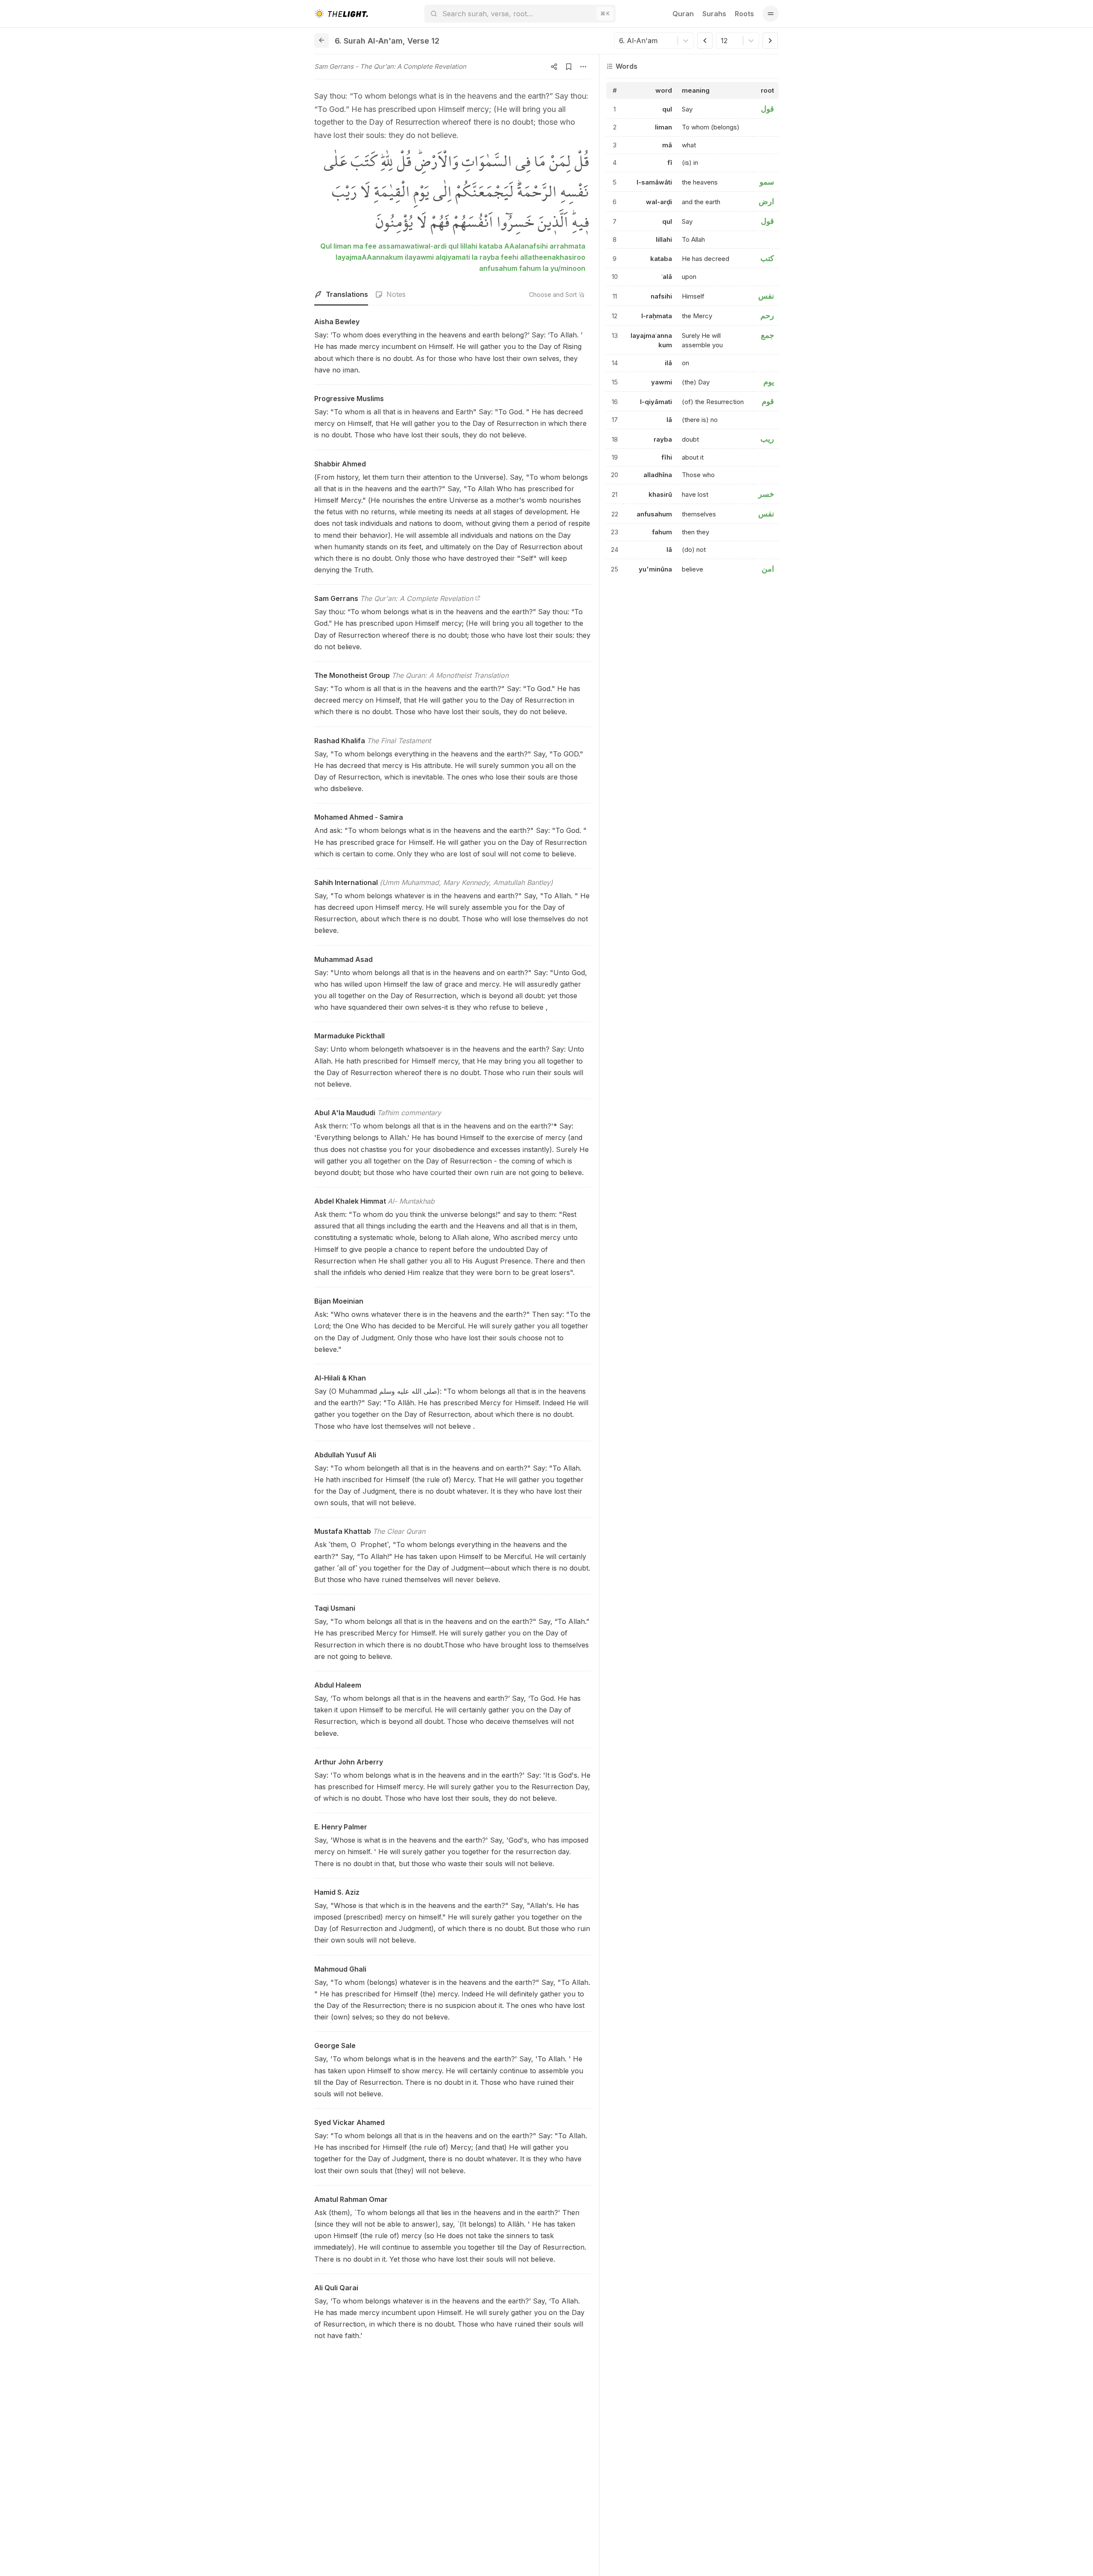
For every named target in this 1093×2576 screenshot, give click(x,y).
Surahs (714, 14)
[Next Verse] (770, 41)
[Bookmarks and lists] (569, 67)
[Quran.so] (341, 14)
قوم (768, 402)
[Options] (583, 67)
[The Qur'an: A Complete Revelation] (478, 598)
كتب (767, 259)
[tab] (341, 295)
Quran (683, 14)
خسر (766, 494)
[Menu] (771, 14)
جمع (767, 335)
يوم (769, 382)
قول (767, 109)
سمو (767, 182)
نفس (766, 296)
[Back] (321, 41)
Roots (744, 14)
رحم (767, 315)
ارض (766, 201)
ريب (767, 439)
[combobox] (620, 41)
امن (768, 569)
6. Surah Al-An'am (369, 41)
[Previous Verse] (705, 41)
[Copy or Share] (554, 67)
